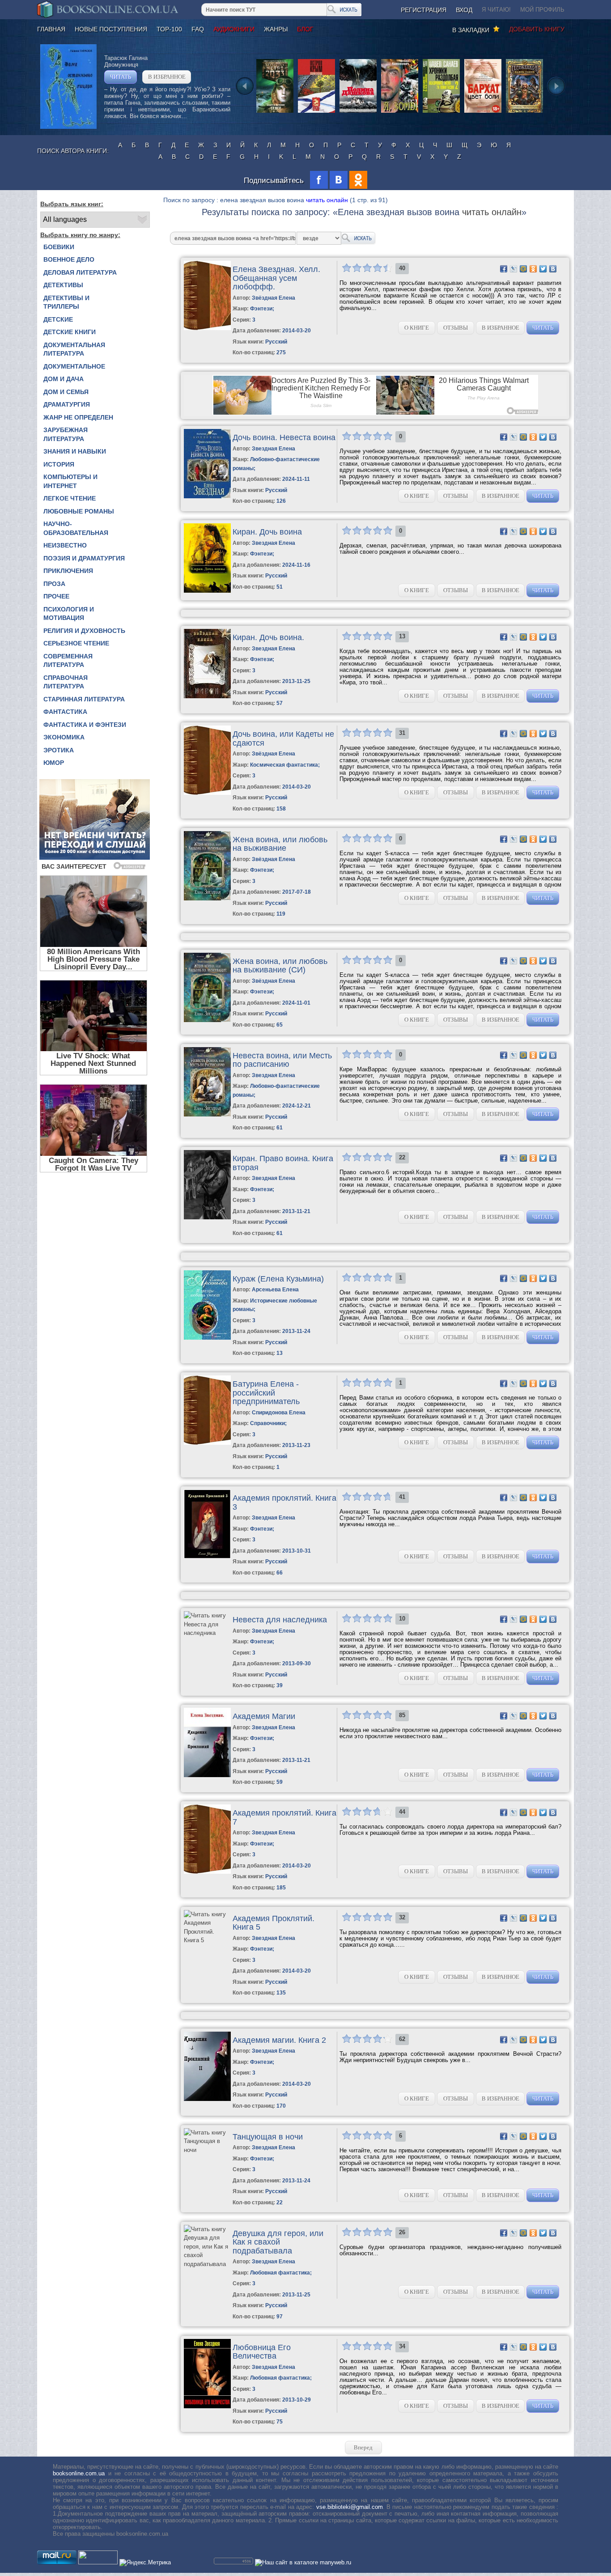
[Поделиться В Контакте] (553, 269)
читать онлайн (327, 200)
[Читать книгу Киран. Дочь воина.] (207, 696)
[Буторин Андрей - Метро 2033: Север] (275, 112)
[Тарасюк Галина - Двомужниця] (68, 127)
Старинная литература (84, 699)
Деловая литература (80, 272)
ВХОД (464, 10)
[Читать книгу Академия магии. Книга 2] (207, 2099)
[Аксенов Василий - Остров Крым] (316, 112)
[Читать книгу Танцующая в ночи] (207, 2150)
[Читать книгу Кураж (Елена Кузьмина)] (207, 1338)
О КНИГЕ (417, 328)
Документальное (74, 366)
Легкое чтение (70, 498)
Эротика (59, 750)
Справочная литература (66, 682)
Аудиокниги (234, 29)
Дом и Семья (66, 392)
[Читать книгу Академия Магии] (207, 1775)
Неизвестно (65, 545)
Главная (51, 29)
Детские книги (70, 332)
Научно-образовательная (76, 528)
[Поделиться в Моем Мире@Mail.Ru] (523, 269)
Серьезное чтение (76, 643)
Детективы (63, 285)
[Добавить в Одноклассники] (533, 269)
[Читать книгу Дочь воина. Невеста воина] (207, 496)
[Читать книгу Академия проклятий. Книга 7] (207, 1872)
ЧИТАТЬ (121, 77)
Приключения (68, 571)
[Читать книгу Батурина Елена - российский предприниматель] (207, 1443)
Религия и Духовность (84, 631)
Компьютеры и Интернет (70, 481)
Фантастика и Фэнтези (85, 725)
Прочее (56, 596)
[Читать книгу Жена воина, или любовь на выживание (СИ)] (207, 1020)
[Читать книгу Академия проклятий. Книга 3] (207, 1557)
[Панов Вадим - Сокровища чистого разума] (524, 112)
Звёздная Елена (274, 298)
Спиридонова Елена (279, 1413)
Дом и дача (64, 379)
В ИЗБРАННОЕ (167, 77)
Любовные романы (79, 511)
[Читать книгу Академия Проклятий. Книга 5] (207, 1940)
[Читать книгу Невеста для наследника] (207, 1633)
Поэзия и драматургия (84, 558)
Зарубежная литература (66, 434)
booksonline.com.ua (79, 2473)
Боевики (59, 247)
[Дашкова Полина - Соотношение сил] (358, 112)
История (59, 464)
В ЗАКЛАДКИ (473, 30)
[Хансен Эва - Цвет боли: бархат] (483, 112)
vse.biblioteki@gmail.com (350, 2507)
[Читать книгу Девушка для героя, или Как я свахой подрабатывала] (207, 2264)
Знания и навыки (75, 451)
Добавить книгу (537, 29)
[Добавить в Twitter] (543, 269)
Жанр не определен (78, 417)
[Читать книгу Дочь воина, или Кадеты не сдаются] (207, 793)
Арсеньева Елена (275, 1290)
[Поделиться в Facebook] (504, 269)
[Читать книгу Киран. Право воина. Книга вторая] (207, 1217)
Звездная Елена (274, 449)
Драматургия (67, 404)
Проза (54, 584)
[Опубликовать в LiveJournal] (513, 269)
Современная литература (68, 661)
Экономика (64, 737)
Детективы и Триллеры (66, 302)
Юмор (54, 763)
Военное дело (69, 259)
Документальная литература (74, 349)
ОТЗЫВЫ (456, 328)
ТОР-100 (169, 29)
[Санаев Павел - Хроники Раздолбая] (441, 112)
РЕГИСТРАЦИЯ (424, 10)
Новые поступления (111, 29)
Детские (58, 319)
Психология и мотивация (69, 614)
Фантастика (65, 712)
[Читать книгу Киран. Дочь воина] (207, 591)
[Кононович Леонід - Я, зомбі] (400, 112)
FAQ (198, 29)
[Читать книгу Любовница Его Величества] (207, 2406)
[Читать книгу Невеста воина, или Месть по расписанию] (207, 1114)
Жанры (276, 29)
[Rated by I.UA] (98, 2562)
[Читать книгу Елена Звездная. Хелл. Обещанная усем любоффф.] (207, 328)
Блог (305, 29)
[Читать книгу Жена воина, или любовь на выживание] (207, 898)
